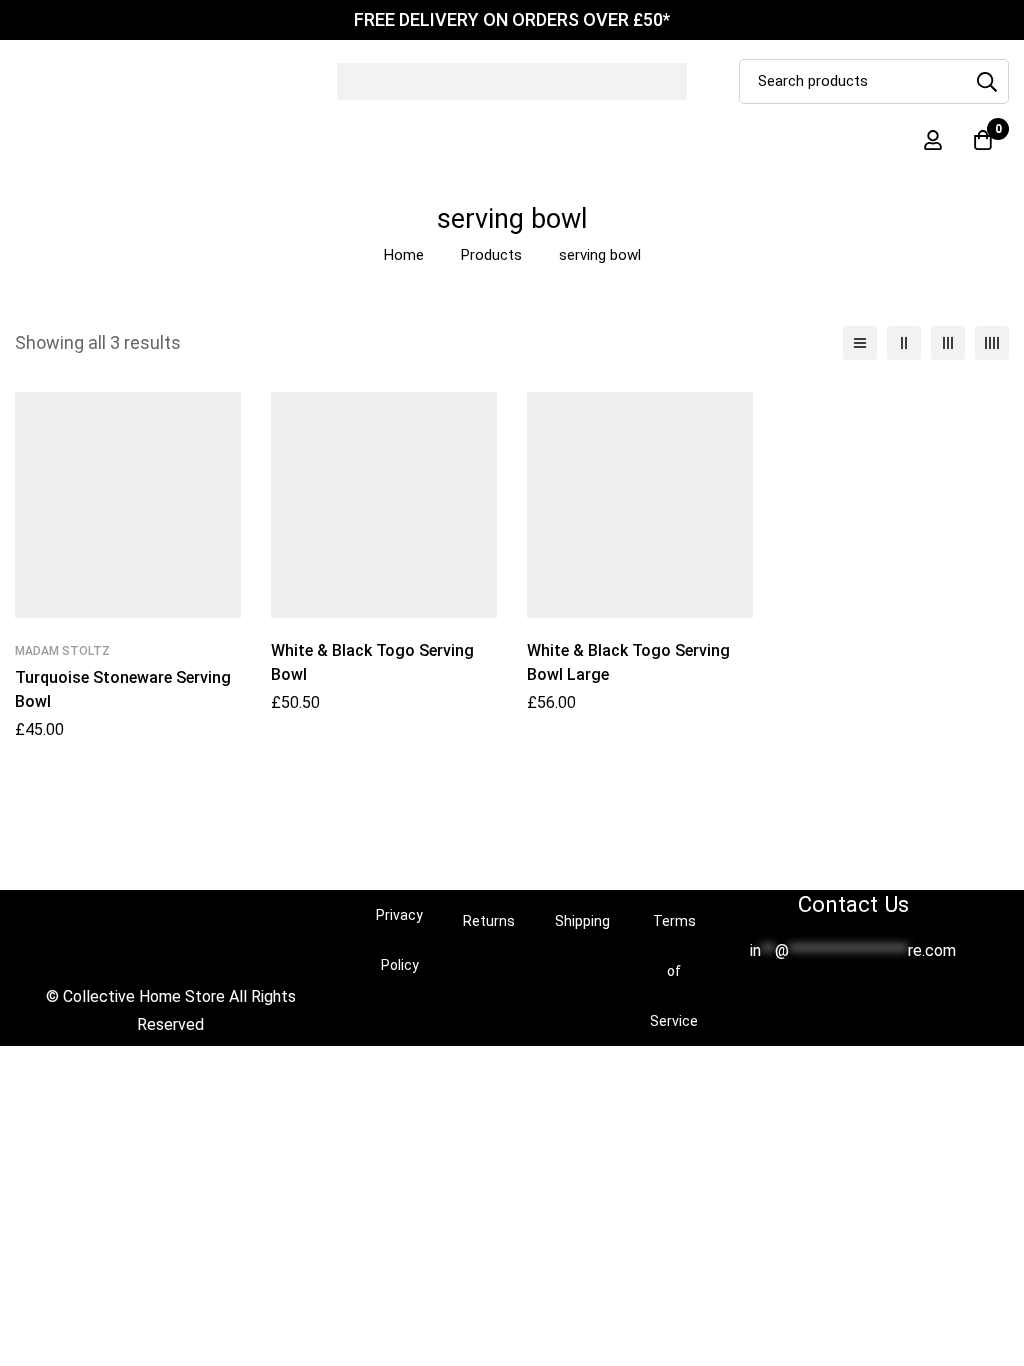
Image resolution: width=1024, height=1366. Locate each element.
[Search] (986, 81)
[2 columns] (904, 343)
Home (404, 255)
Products (491, 255)
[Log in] (933, 140)
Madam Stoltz (62, 651)
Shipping (582, 921)
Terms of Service (674, 971)
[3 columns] (948, 343)
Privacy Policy (399, 940)
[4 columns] (992, 343)
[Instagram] (869, 1001)
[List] (860, 343)
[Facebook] (837, 1001)
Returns (489, 921)
